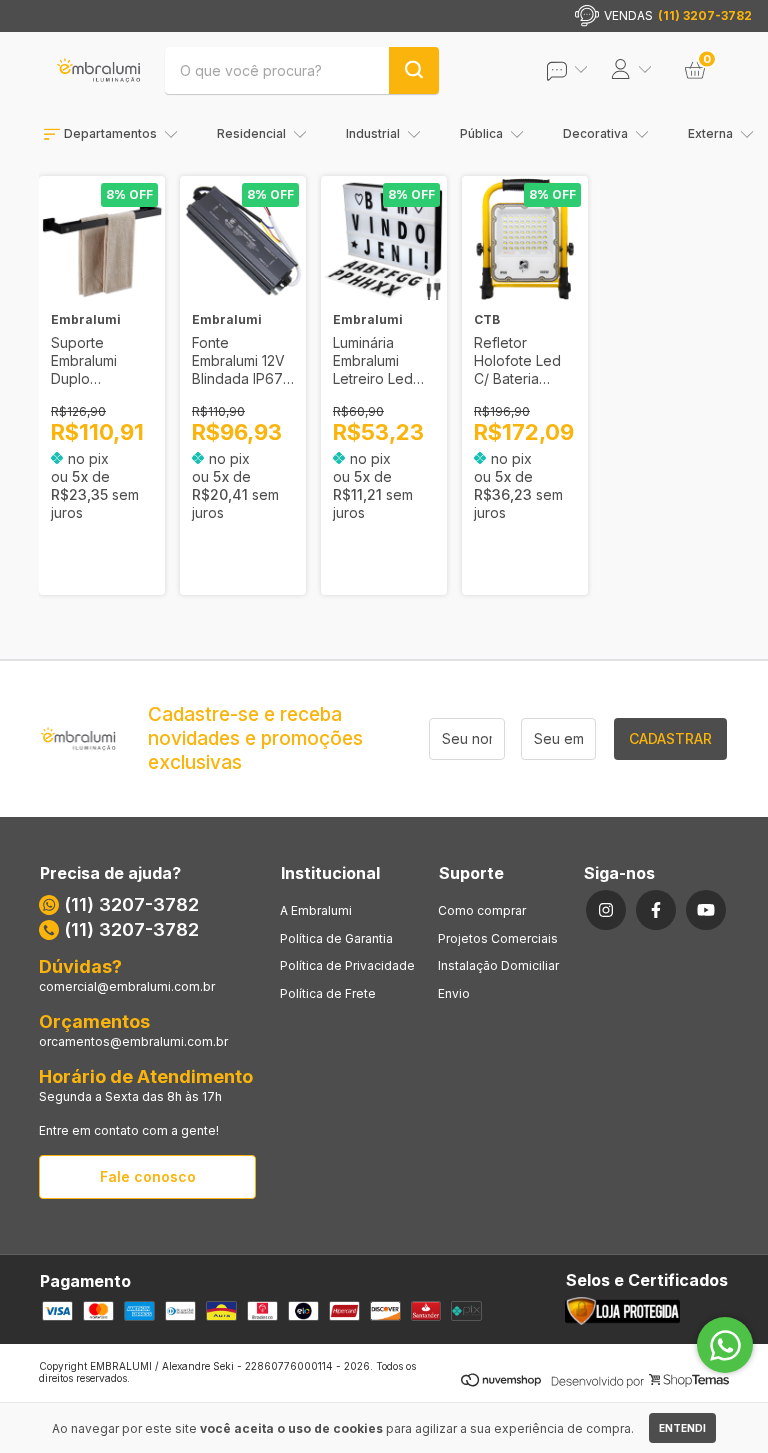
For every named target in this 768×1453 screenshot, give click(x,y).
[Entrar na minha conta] (581, 70)
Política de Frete (328, 993)
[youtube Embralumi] (706, 910)
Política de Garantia (336, 938)
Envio (454, 993)
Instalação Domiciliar (498, 965)
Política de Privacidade (347, 965)
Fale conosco (148, 1176)
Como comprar (482, 910)
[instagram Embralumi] (606, 910)
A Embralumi (316, 910)
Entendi (682, 1428)
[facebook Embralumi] (656, 910)
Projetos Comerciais (498, 938)
